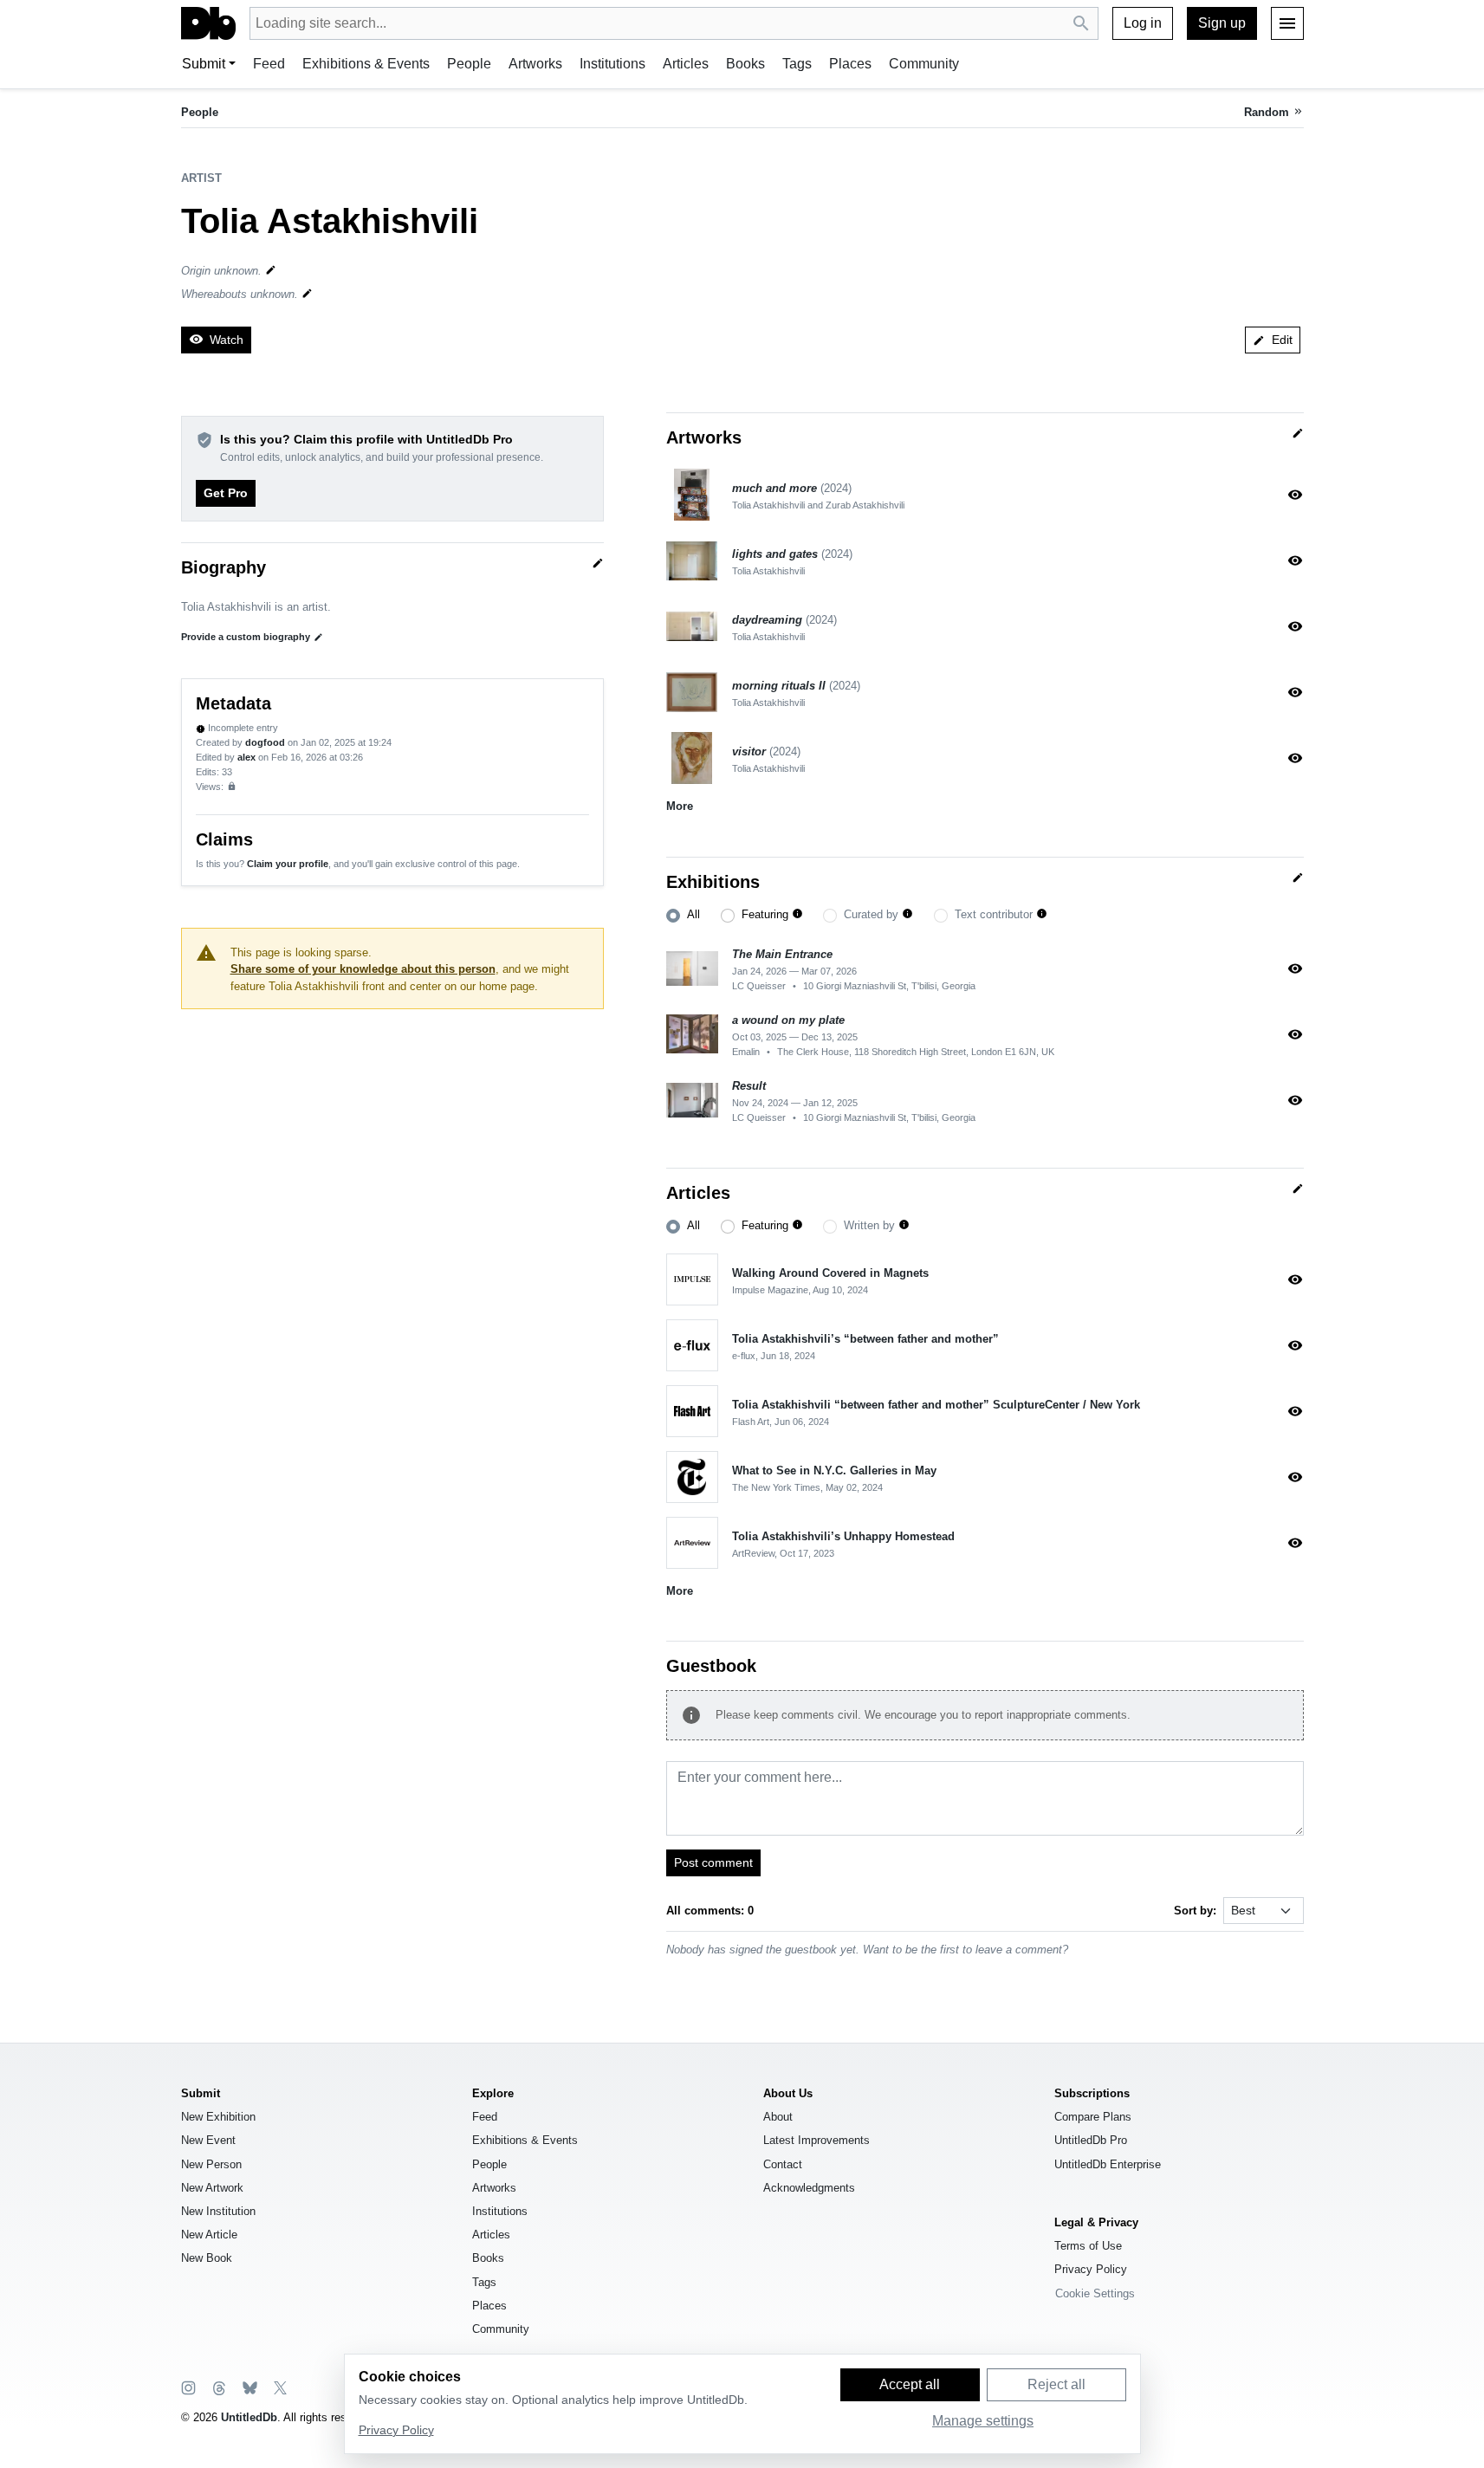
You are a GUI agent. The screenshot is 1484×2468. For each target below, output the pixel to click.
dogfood (265, 742)
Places (850, 64)
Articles (686, 64)
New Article (209, 2235)
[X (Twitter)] (279, 2387)
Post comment (713, 1862)
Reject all (1056, 2384)
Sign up (1222, 23)
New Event (208, 2140)
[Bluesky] (249, 2387)
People (469, 64)
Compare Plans (1093, 2117)
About (778, 2117)
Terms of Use (1088, 2246)
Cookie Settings (1095, 2293)
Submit (204, 64)
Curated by (871, 914)
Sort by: (1195, 1911)
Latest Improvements (817, 2140)
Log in (1143, 23)
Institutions (612, 64)
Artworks (535, 64)
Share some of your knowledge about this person (363, 969)
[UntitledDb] (208, 23)
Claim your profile (288, 864)
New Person (211, 2164)
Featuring (765, 914)
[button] (797, 914)
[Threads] (218, 2387)
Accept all (910, 2384)
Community (924, 64)
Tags (797, 64)
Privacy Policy (1091, 2269)
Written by (869, 1225)
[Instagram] (188, 2387)
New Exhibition (218, 2117)
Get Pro (226, 493)
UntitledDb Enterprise (1108, 2164)
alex (246, 757)
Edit (1273, 340)
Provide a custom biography (252, 637)
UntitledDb (249, 2417)
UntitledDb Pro (1091, 2140)
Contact (783, 2164)
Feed (269, 64)
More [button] (680, 806)
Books (745, 64)
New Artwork (212, 2188)
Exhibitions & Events (366, 64)
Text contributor (994, 914)
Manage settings (983, 2421)
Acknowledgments (809, 2188)
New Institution (218, 2211)
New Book (207, 2258)
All (693, 914)
